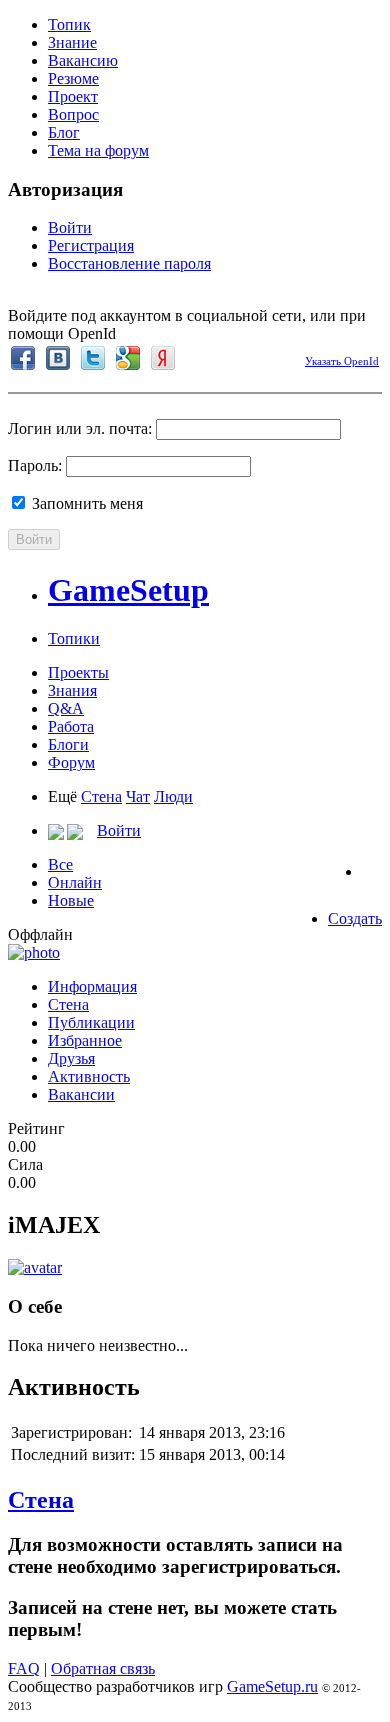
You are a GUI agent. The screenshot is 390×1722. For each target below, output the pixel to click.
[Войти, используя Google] (128, 358)
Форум (71, 762)
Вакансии (81, 1094)
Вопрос (73, 114)
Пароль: (35, 465)
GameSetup (128, 590)
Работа (71, 726)
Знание (72, 42)
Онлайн (75, 882)
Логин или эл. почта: (80, 428)
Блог (64, 132)
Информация (92, 986)
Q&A (66, 708)
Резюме (73, 78)
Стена (101, 796)
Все (60, 864)
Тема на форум (98, 150)
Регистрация (91, 245)
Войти (70, 227)
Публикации (91, 1022)
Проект (73, 96)
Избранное (85, 1040)
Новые (71, 900)
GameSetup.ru (272, 1686)
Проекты (78, 672)
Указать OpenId (342, 361)
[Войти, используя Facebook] (23, 358)
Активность (89, 1076)
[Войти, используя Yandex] (163, 358)
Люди (173, 796)
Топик (69, 24)
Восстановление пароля (129, 263)
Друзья (71, 1058)
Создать (355, 918)
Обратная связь (103, 1668)
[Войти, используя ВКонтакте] (58, 358)
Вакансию (83, 60)
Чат (138, 796)
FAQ (24, 1668)
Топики (74, 638)
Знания (72, 690)
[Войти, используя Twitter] (93, 358)
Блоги (68, 744)
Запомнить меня (85, 503)
